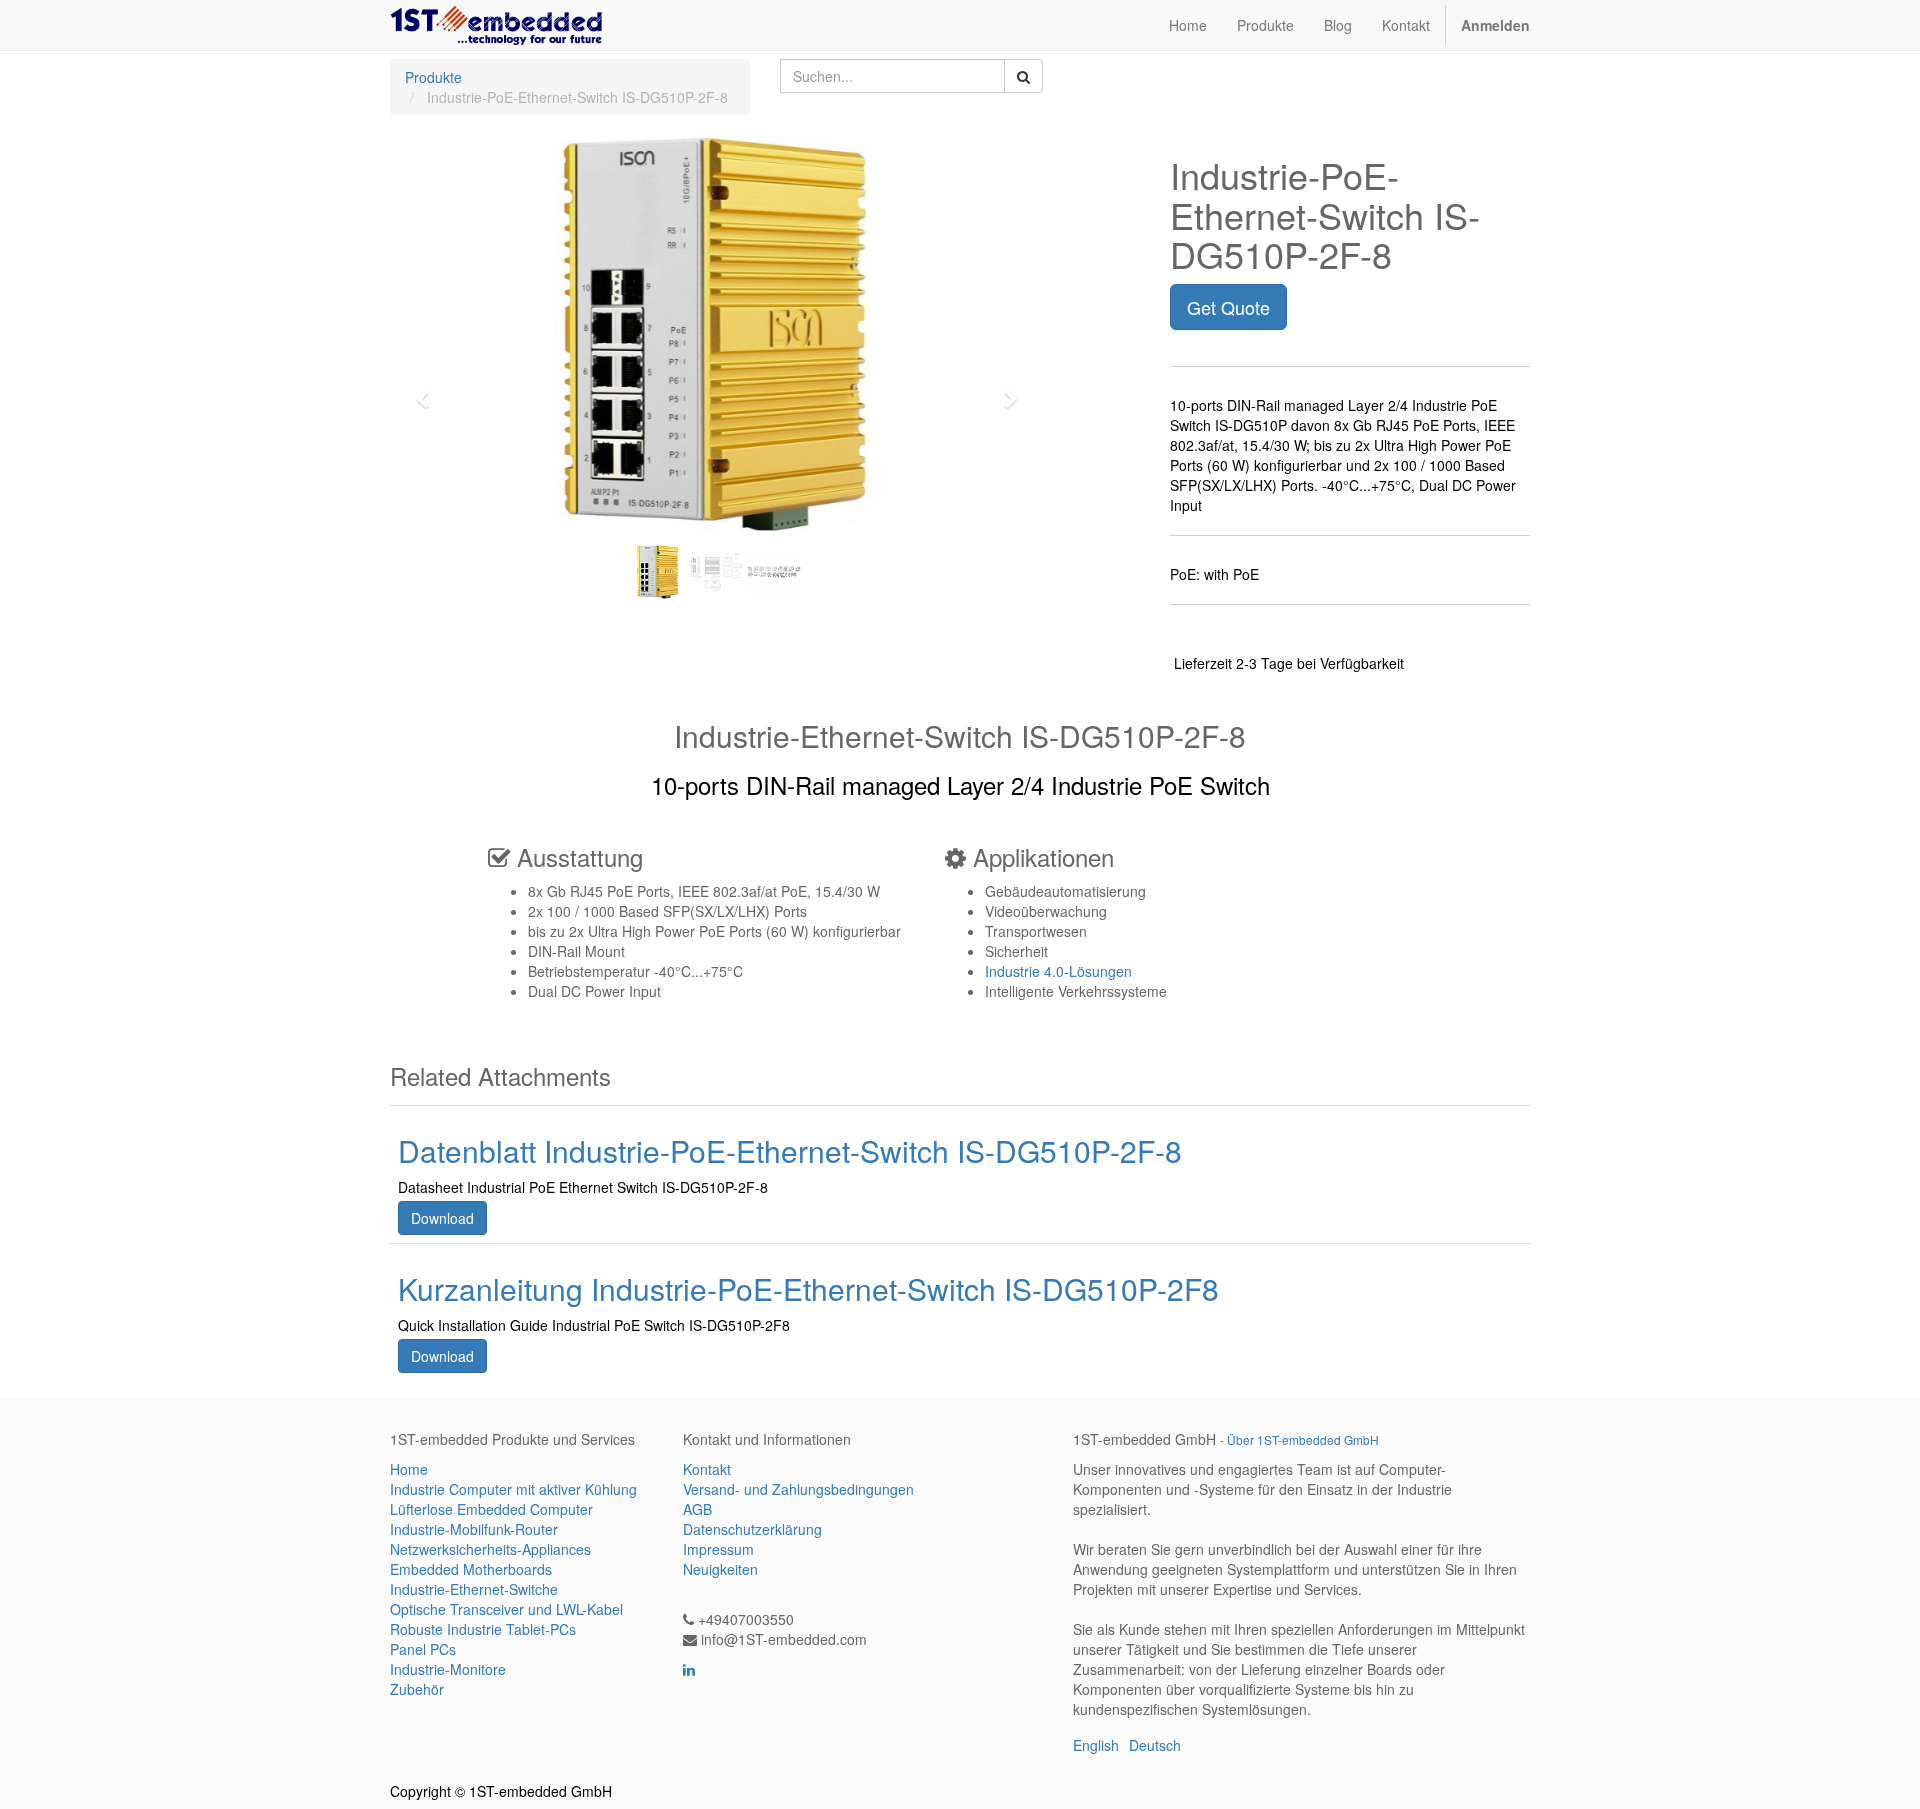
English (1096, 1745)
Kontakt (707, 1469)
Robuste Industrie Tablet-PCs (483, 1629)
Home (409, 1469)
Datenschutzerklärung (752, 1529)
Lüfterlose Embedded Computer (491, 1509)
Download (442, 1218)
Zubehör (417, 1689)
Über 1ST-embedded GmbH (1303, 1439)
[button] (429, 390)
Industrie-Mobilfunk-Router (474, 1529)
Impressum (718, 1549)
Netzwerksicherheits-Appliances (490, 1549)
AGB (697, 1509)
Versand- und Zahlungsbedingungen (798, 1489)
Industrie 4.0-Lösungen (1058, 971)
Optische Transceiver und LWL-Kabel (506, 1609)
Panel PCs (423, 1649)
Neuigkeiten (720, 1569)
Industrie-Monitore (448, 1669)
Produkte (433, 77)
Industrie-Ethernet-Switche (474, 1589)
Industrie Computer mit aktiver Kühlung (513, 1489)
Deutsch (1155, 1745)
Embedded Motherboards (471, 1569)
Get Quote (1228, 307)
